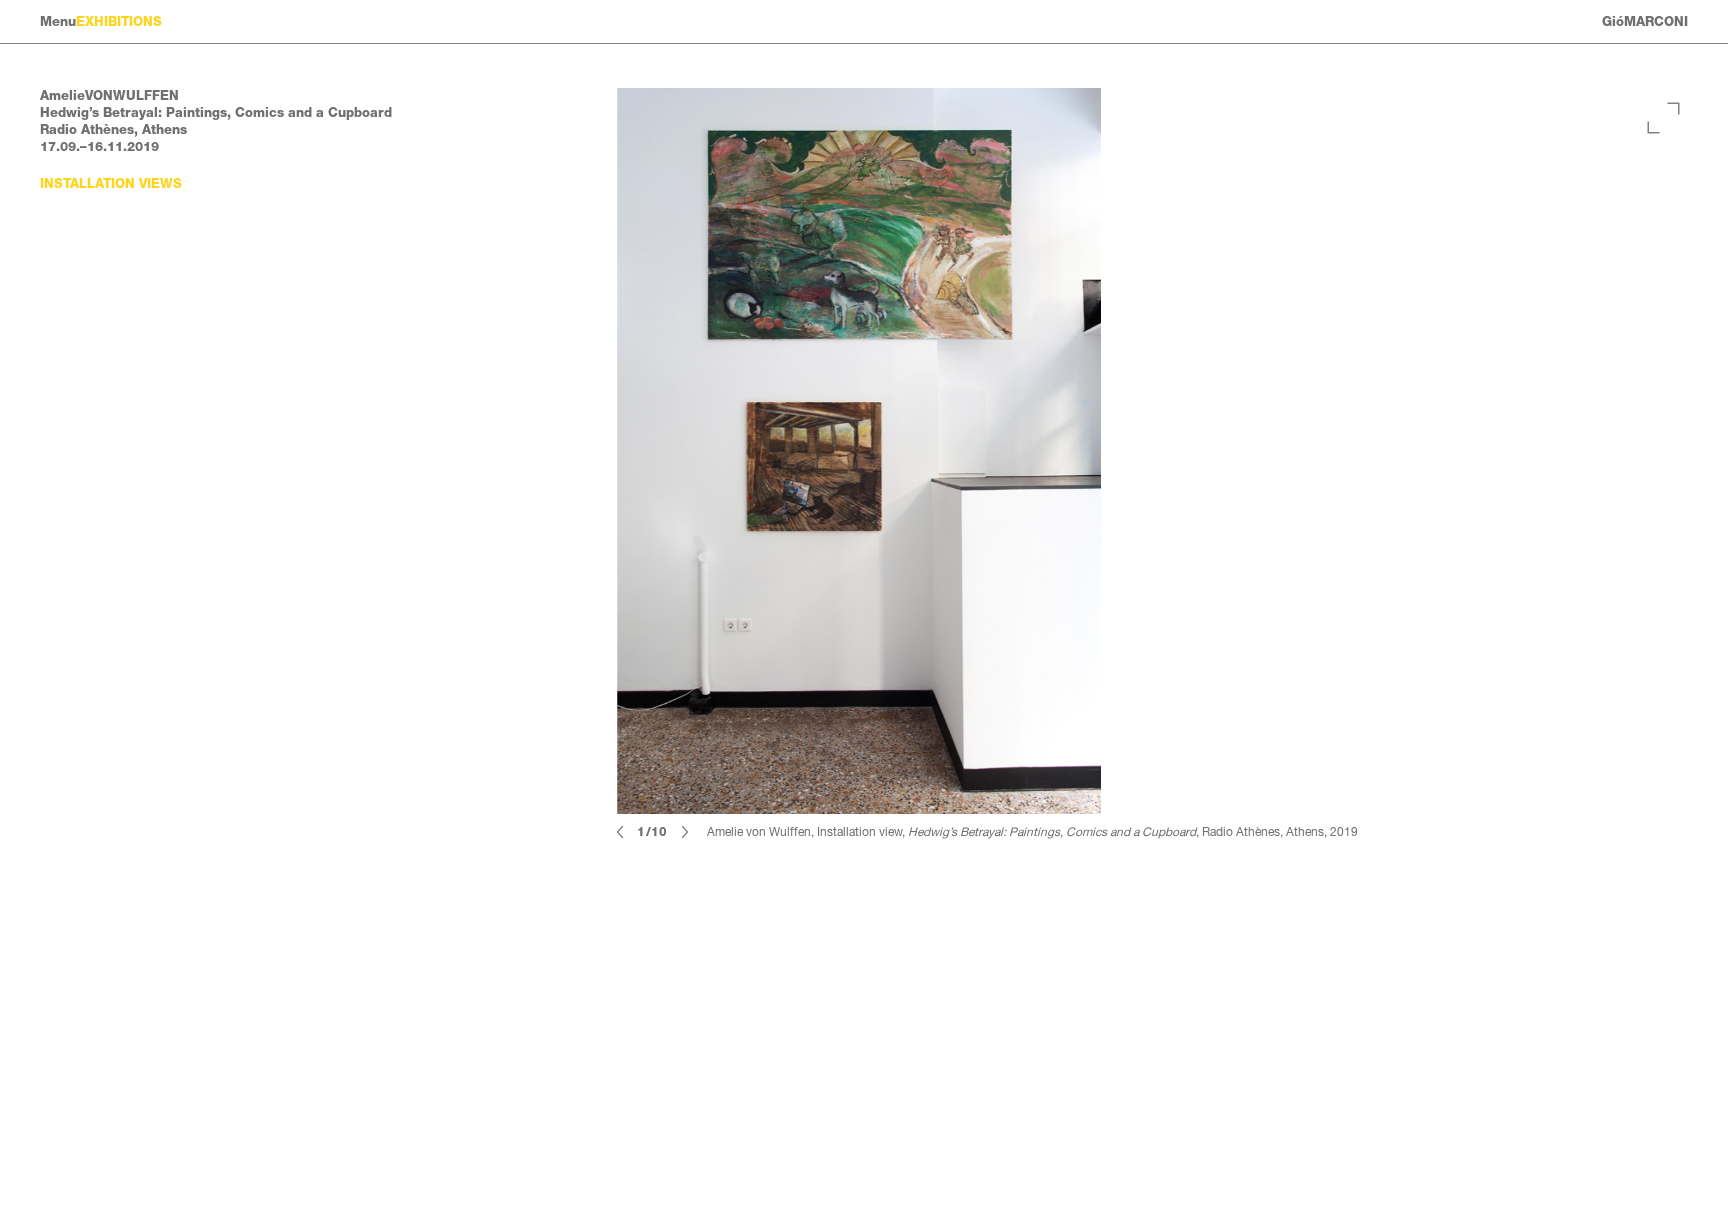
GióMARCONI (1645, 21)
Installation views (111, 183)
